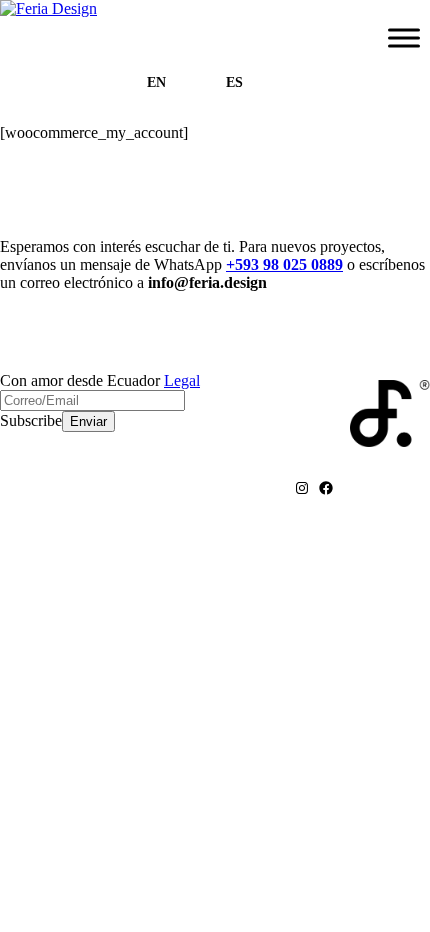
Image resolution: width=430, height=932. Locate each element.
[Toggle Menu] (404, 37)
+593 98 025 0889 (284, 264)
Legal (182, 380)
